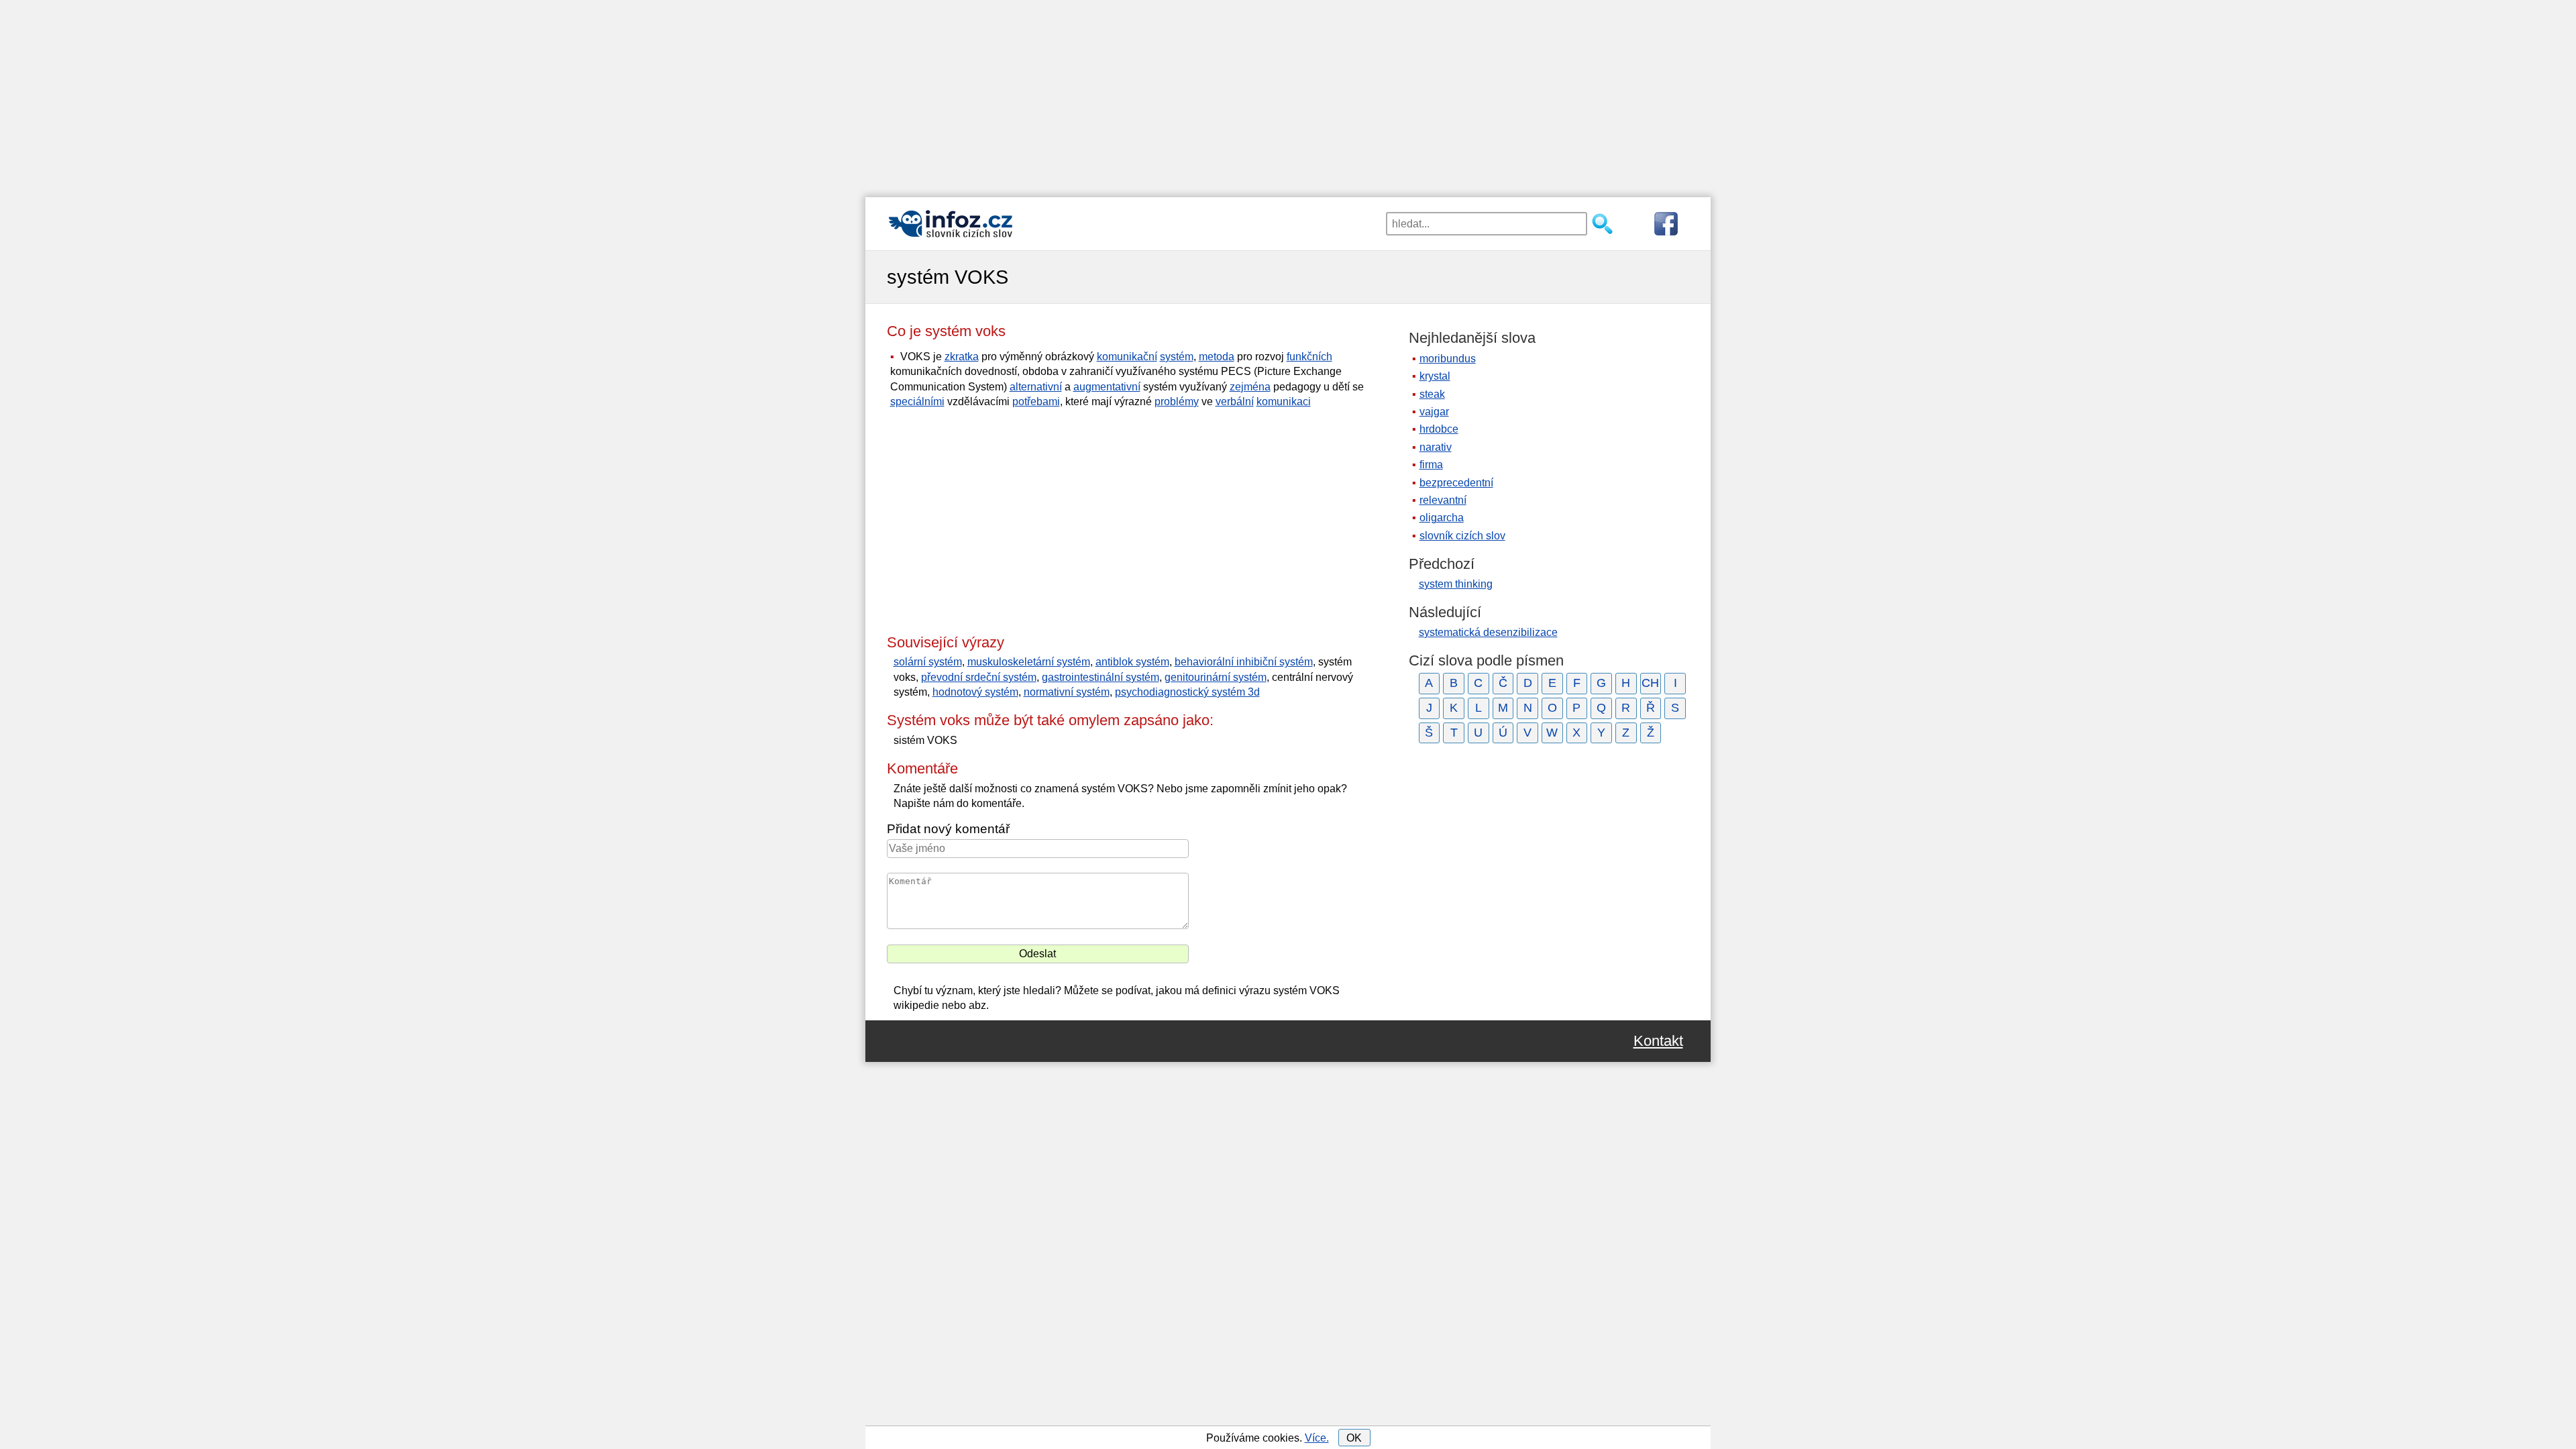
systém (1177, 357)
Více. (1317, 1438)
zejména (1250, 387)
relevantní (1443, 500)
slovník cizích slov (1462, 536)
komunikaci (1284, 401)
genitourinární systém (1216, 677)
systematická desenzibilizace (1488, 632)
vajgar (1434, 412)
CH (1650, 683)
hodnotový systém (975, 692)
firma (1431, 465)
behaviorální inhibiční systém (1244, 662)
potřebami (1036, 401)
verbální (1235, 401)
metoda (1217, 357)
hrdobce (1439, 429)
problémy (1177, 401)
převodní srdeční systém (979, 677)
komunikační (1127, 357)
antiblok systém (1132, 662)
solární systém (928, 662)
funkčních (1309, 357)
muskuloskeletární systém (1029, 662)
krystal (1435, 376)
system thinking (1456, 584)
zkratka (962, 357)
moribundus (1448, 359)
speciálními (917, 401)
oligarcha (1442, 518)
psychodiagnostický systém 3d (1187, 692)
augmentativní (1107, 387)
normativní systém (1067, 692)
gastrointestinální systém (1101, 677)
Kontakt (1658, 1041)
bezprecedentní (1456, 483)
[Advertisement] (1288, 94)
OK (1354, 1438)
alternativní (1036, 387)
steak (1432, 394)
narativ (1436, 447)
